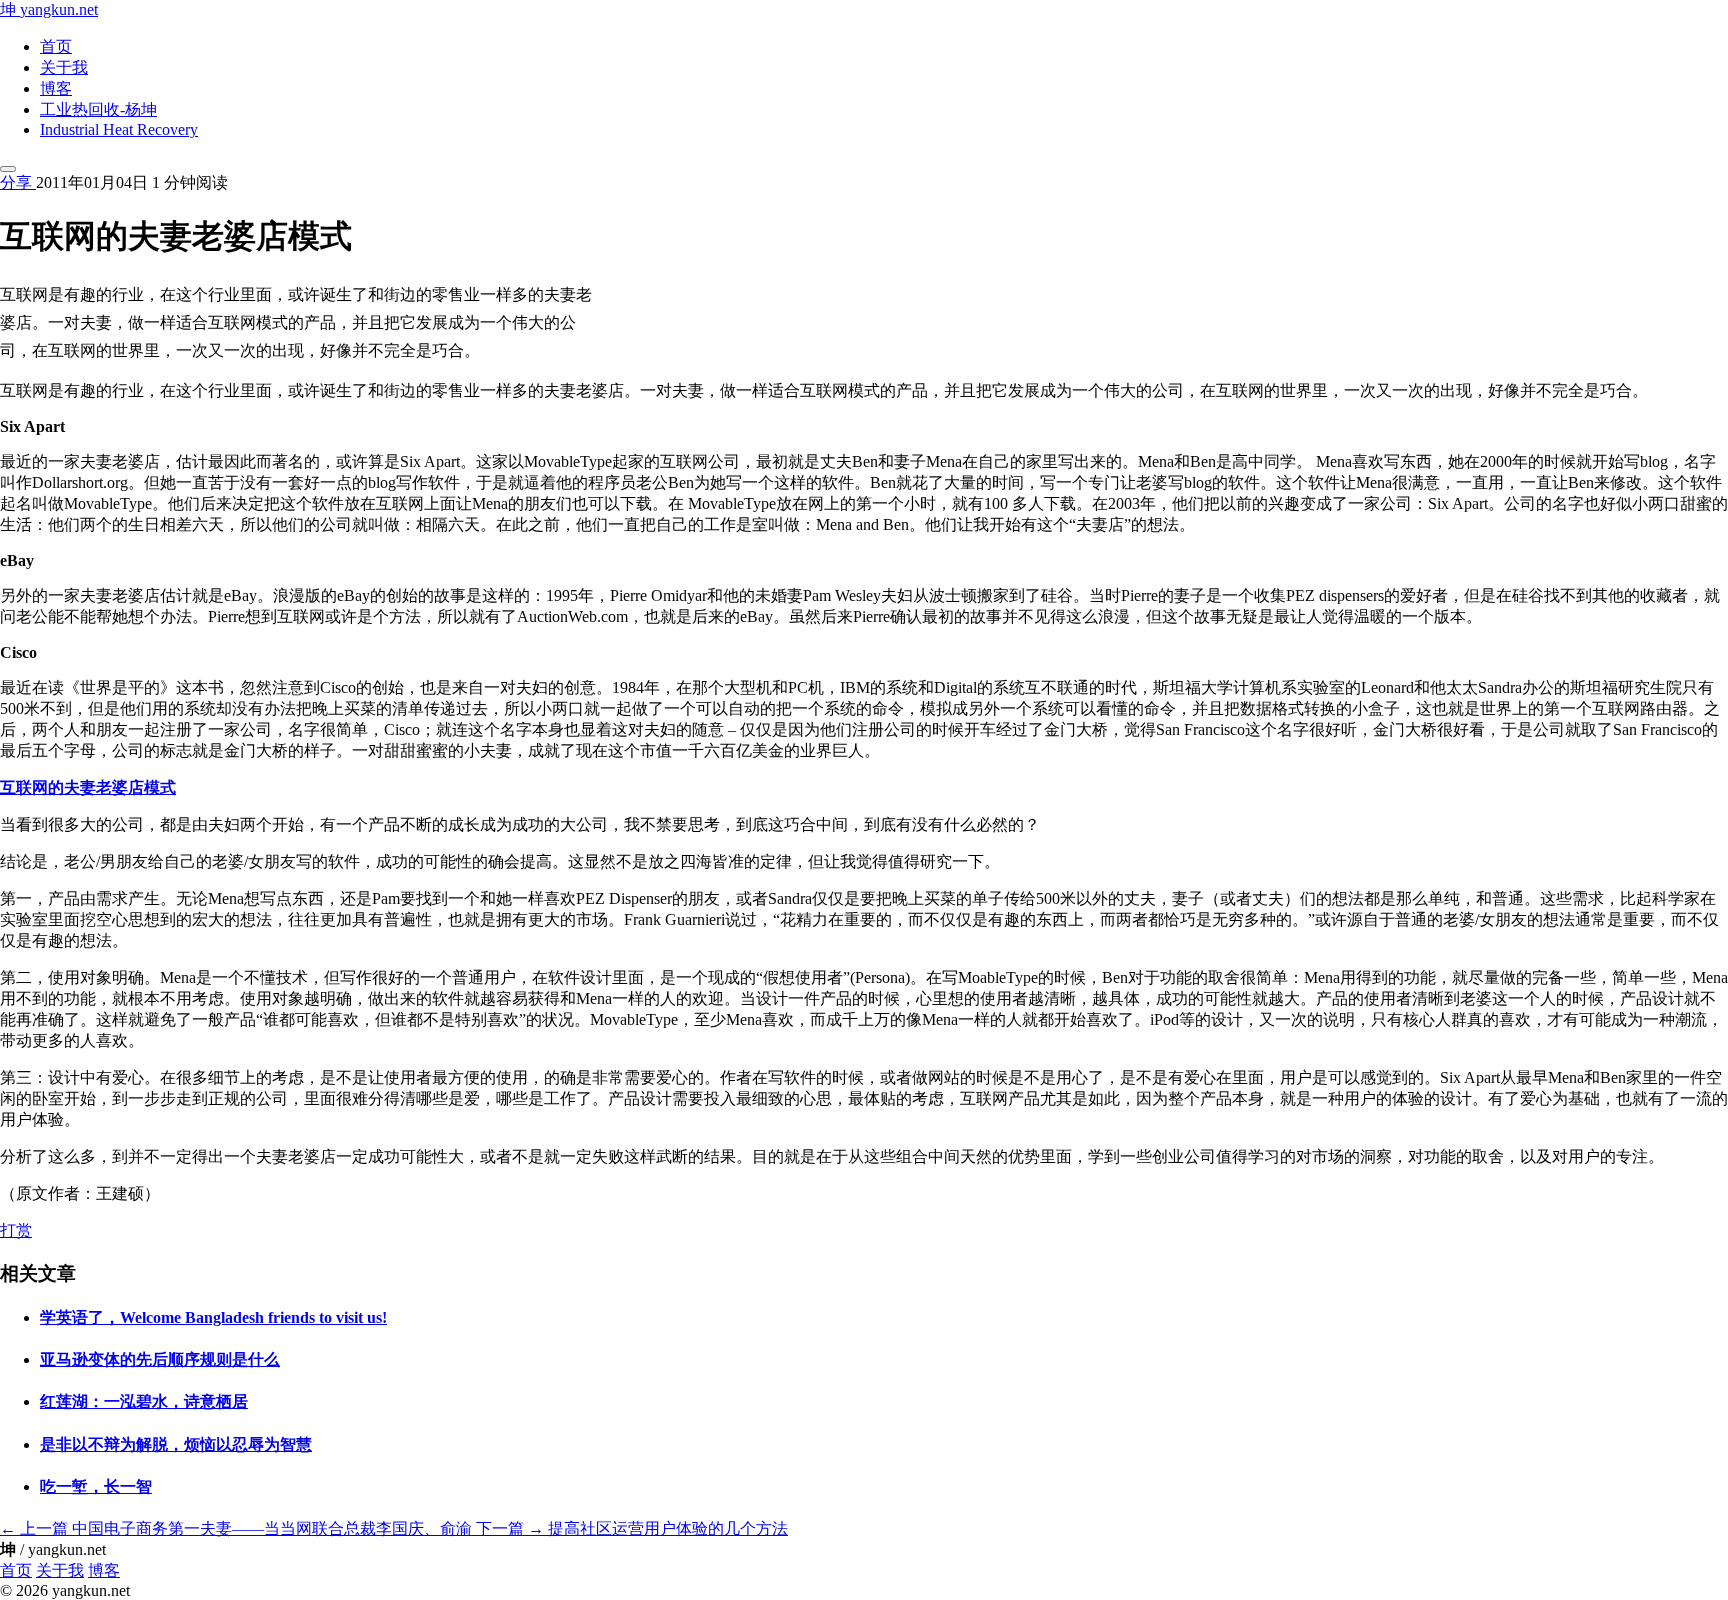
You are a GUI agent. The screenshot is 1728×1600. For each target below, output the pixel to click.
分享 (18, 182)
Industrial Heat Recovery (119, 129)
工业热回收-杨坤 (98, 109)
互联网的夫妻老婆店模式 (88, 787)
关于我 (64, 67)
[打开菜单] (8, 169)
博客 (56, 88)
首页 (56, 46)
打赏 (16, 1230)
